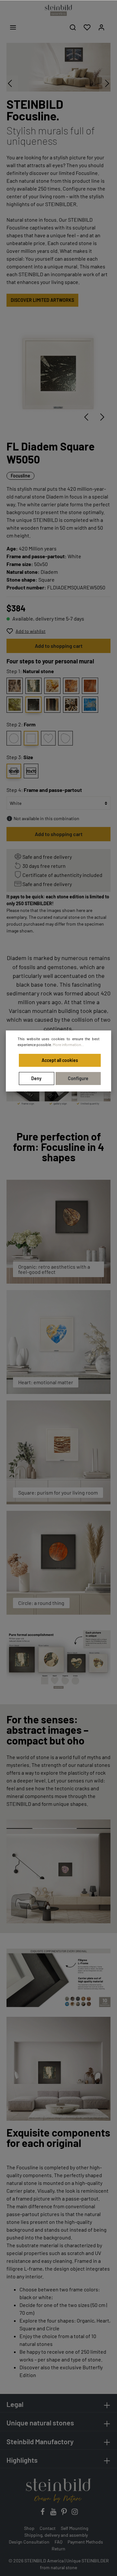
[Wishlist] (87, 27)
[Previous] (86, 417)
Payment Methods (85, 2542)
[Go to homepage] (58, 10)
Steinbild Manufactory (40, 2441)
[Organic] (65, 738)
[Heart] (48, 738)
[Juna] (33, 686)
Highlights (22, 2460)
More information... (68, 1044)
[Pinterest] (65, 2514)
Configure (78, 1078)
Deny (36, 1078)
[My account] (101, 27)
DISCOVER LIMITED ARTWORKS (42, 300)
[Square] (31, 738)
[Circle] (14, 738)
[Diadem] (33, 705)
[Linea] (52, 705)
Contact (48, 2528)
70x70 (31, 771)
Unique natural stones (40, 2423)
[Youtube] (54, 2514)
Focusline (20, 476)
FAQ (58, 2542)
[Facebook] (43, 2514)
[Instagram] (75, 2514)
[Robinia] (15, 705)
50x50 (14, 771)
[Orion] (15, 686)
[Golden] (52, 686)
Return (58, 2549)
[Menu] (13, 27)
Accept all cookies (60, 1060)
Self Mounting (74, 2528)
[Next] (102, 417)
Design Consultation (29, 2542)
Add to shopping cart (59, 646)
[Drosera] (71, 686)
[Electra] (90, 686)
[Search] (73, 27)
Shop (29, 2528)
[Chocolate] (71, 705)
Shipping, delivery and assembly (56, 2535)
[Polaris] (90, 705)
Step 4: (44, 790)
